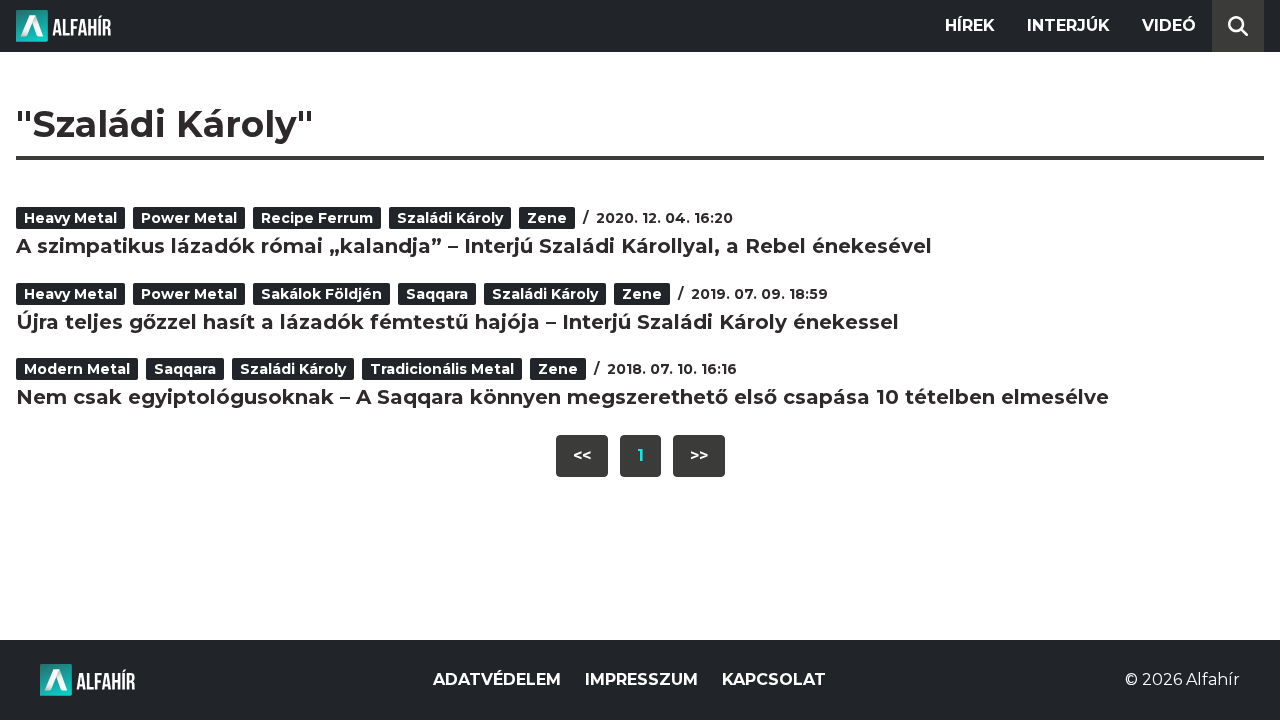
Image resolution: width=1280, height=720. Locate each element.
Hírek (970, 25)
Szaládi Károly (450, 218)
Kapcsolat (774, 679)
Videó (1169, 25)
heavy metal (70, 218)
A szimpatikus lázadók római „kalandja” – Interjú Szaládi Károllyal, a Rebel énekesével (474, 246)
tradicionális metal (442, 369)
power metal (189, 218)
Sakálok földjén (321, 294)
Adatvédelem (497, 679)
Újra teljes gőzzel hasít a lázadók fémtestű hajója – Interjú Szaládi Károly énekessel (457, 322)
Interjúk (1068, 25)
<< (582, 455)
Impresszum (641, 679)
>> (699, 455)
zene (547, 218)
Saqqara (437, 294)
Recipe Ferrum (317, 218)
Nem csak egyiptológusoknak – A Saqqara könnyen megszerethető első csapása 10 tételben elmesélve (562, 397)
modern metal (77, 369)
